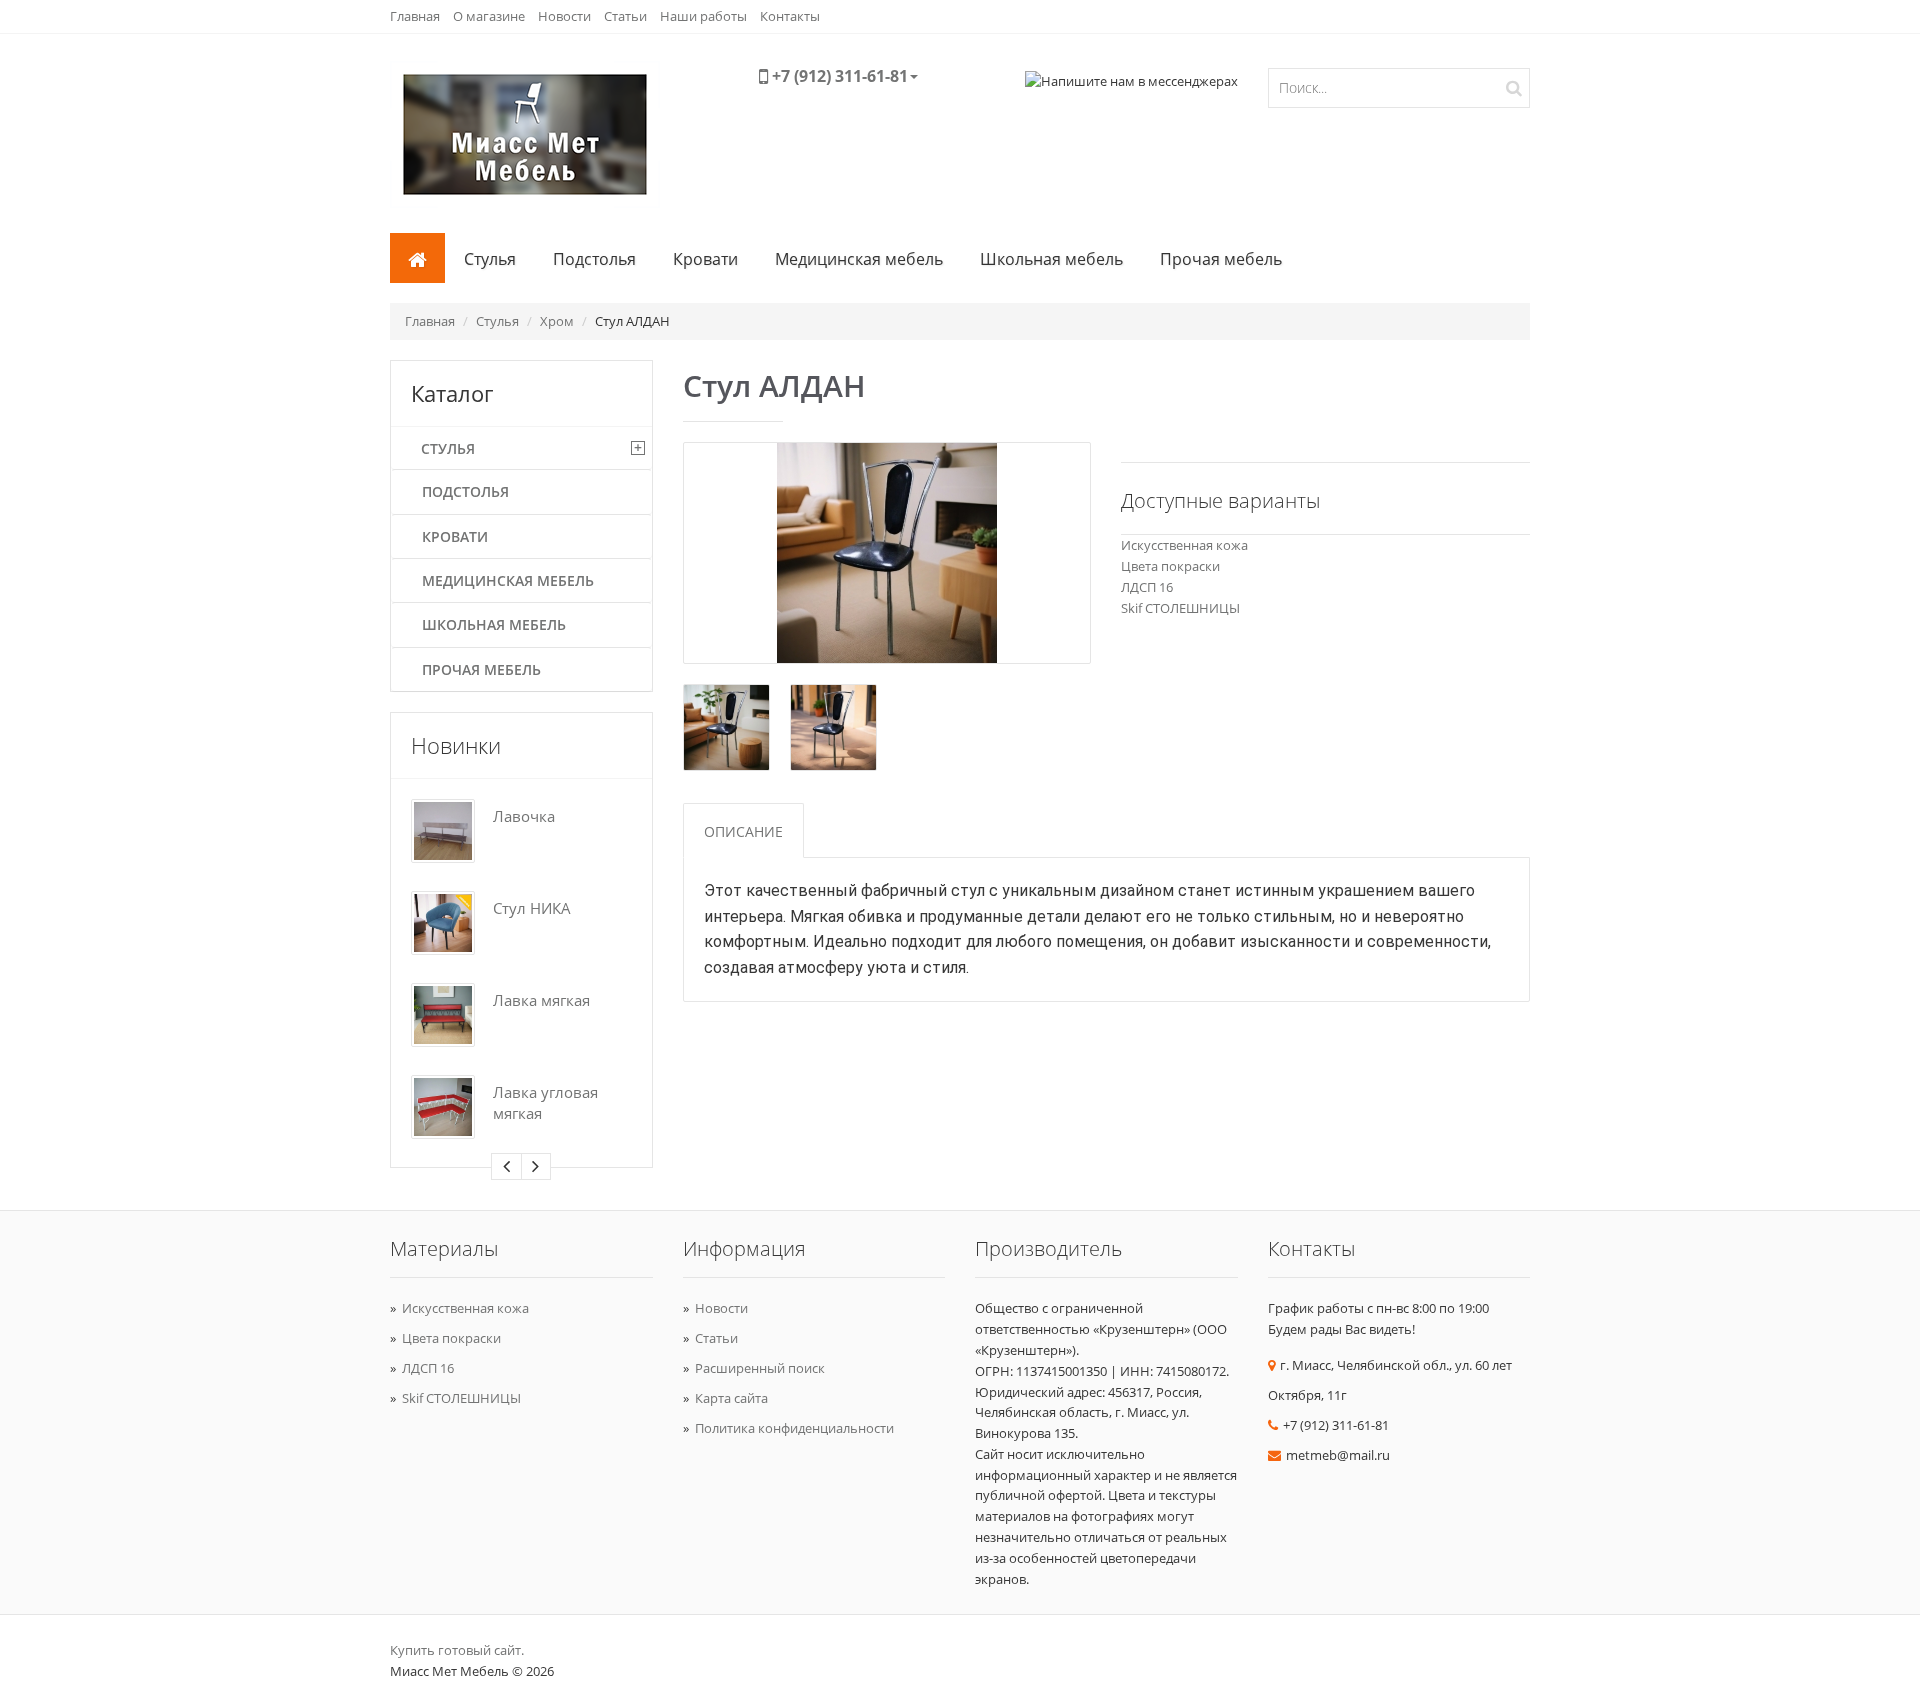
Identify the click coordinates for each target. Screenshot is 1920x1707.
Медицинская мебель (859, 259)
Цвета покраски (1170, 566)
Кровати (705, 259)
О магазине (489, 16)
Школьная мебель (1051, 259)
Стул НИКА (532, 909)
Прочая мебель (1221, 259)
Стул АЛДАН (632, 321)
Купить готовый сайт (455, 1650)
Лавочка (524, 817)
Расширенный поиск (760, 1368)
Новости (564, 16)
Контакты (790, 16)
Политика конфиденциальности (794, 1428)
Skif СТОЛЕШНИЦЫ (1180, 608)
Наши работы (703, 16)
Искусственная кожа (1184, 545)
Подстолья (594, 259)
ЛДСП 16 (1147, 587)
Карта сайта (731, 1398)
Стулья (490, 259)
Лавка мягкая (541, 1001)
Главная (415, 16)
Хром (557, 321)
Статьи (625, 16)
